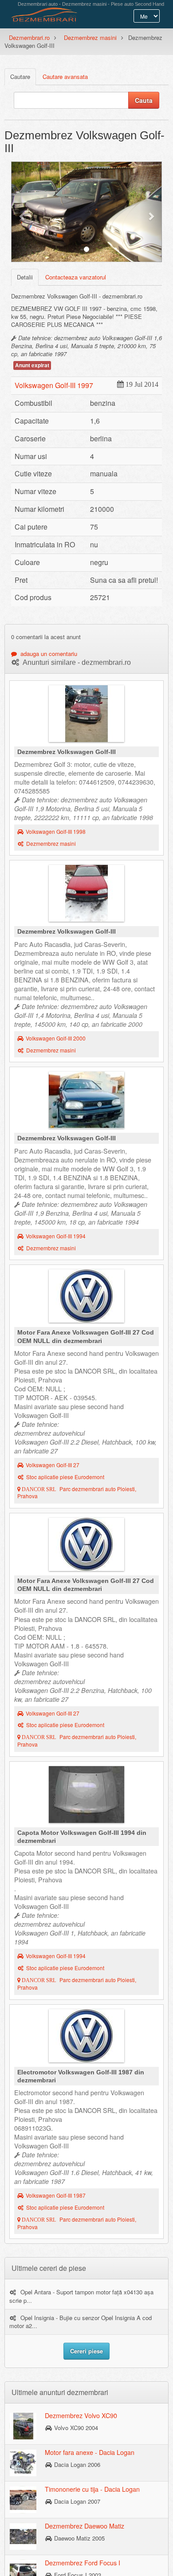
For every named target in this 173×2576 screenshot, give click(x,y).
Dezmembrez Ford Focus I (83, 2563)
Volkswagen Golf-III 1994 (56, 1236)
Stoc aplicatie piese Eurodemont (65, 1477)
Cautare (20, 77)
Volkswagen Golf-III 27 (53, 1465)
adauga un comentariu (47, 654)
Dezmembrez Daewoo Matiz (85, 2526)
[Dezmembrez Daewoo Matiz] (23, 2536)
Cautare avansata (65, 77)
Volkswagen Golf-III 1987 (56, 2195)
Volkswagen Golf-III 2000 (56, 1038)
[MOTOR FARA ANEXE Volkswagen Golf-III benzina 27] (86, 1547)
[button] (22, 212)
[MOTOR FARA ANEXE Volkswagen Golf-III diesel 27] (86, 1298)
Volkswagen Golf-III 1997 (54, 385)
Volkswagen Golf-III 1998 (56, 832)
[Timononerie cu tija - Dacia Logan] (23, 2499)
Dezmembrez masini (90, 37)
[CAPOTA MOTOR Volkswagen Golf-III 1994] (86, 1797)
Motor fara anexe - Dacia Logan (90, 2452)
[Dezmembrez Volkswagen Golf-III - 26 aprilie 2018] (86, 895)
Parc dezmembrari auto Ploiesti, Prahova (77, 1493)
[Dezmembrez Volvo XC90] (23, 2426)
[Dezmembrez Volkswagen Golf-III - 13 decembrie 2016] (86, 1102)
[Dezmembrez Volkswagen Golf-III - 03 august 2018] (86, 716)
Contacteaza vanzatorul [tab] (76, 277)
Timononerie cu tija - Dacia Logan (92, 2489)
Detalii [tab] (25, 277)
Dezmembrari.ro (29, 37)
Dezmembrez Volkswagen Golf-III (67, 752)
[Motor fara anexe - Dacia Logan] (23, 2462)
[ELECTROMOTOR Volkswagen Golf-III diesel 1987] (86, 2038)
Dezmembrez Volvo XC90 (81, 2415)
